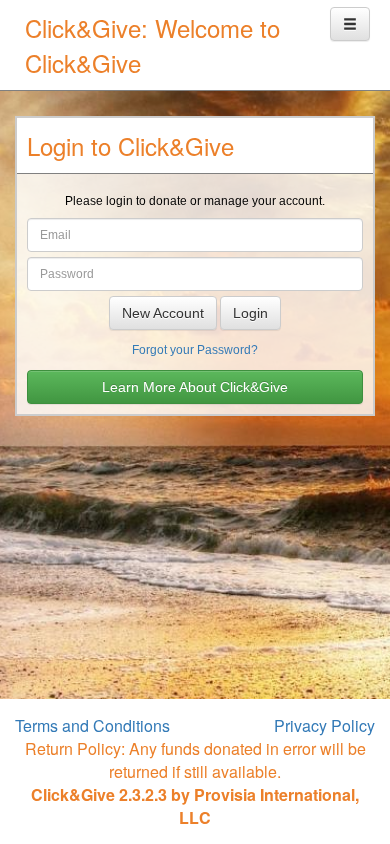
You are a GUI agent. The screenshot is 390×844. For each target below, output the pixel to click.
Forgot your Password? (195, 350)
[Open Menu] (350, 24)
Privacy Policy (324, 725)
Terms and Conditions (92, 725)
